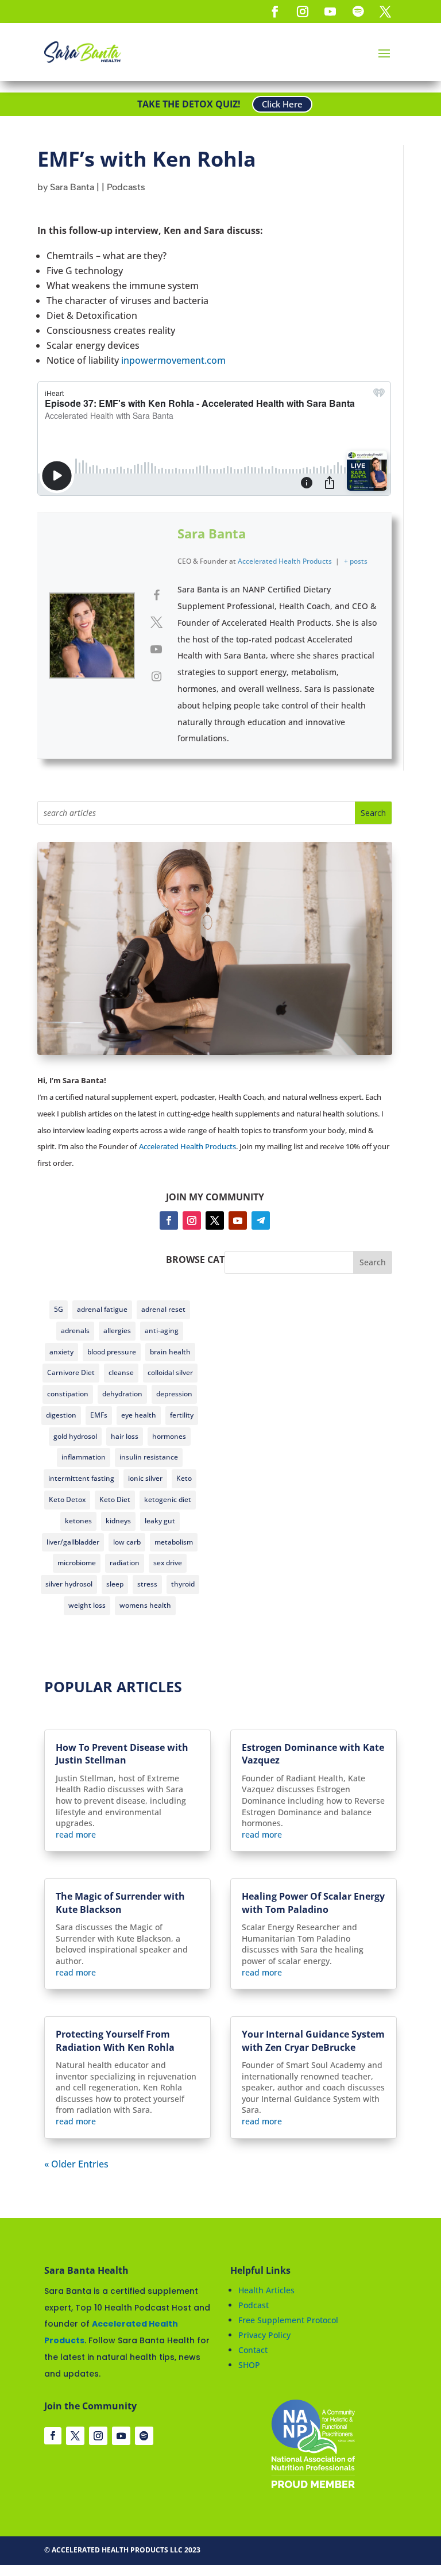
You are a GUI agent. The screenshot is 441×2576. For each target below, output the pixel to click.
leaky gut (160, 1521)
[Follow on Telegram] (261, 1220)
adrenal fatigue (102, 1309)
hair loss (125, 1436)
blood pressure (112, 1352)
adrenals (75, 1331)
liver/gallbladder (73, 1542)
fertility (182, 1415)
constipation (68, 1394)
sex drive (168, 1563)
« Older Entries (76, 2164)
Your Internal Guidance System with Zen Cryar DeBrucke (313, 2040)
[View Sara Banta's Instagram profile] (156, 676)
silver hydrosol (69, 1584)
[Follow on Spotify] (358, 11)
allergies (117, 1331)
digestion (61, 1415)
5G (59, 1309)
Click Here (282, 104)
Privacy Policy (264, 2335)
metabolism (174, 1542)
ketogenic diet (168, 1499)
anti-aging (162, 1331)
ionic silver (145, 1478)
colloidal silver (170, 1372)
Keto (184, 1478)
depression (174, 1394)
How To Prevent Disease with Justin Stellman (122, 1754)
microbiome (77, 1563)
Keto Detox (67, 1499)
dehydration (122, 1394)
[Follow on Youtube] (330, 11)
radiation (125, 1563)
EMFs (99, 1415)
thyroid (183, 1584)
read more (76, 1834)
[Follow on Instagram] (303, 11)
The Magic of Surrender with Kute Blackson (120, 1903)
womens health (145, 1605)
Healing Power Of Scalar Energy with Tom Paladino (313, 1903)
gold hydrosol (75, 1436)
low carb (127, 1542)
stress (147, 1584)
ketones (78, 1521)
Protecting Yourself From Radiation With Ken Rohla (115, 2040)
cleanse (121, 1372)
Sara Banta (72, 187)
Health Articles (266, 2290)
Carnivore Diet (71, 1372)
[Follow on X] (385, 11)
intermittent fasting (81, 1478)
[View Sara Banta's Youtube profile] (156, 649)
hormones (169, 1436)
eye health (139, 1415)
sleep (115, 1584)
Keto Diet (115, 1499)
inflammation (84, 1457)
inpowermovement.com (173, 360)
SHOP (249, 2365)
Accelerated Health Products (187, 1146)
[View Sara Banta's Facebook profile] (156, 595)
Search (373, 1262)
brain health (170, 1352)
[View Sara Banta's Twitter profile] (156, 622)
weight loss (87, 1605)
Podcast (254, 2305)
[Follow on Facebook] (275, 11)
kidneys (118, 1521)
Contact (253, 2350)
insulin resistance (149, 1457)
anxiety (61, 1352)
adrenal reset (163, 1309)
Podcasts (126, 187)
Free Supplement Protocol (288, 2320)
